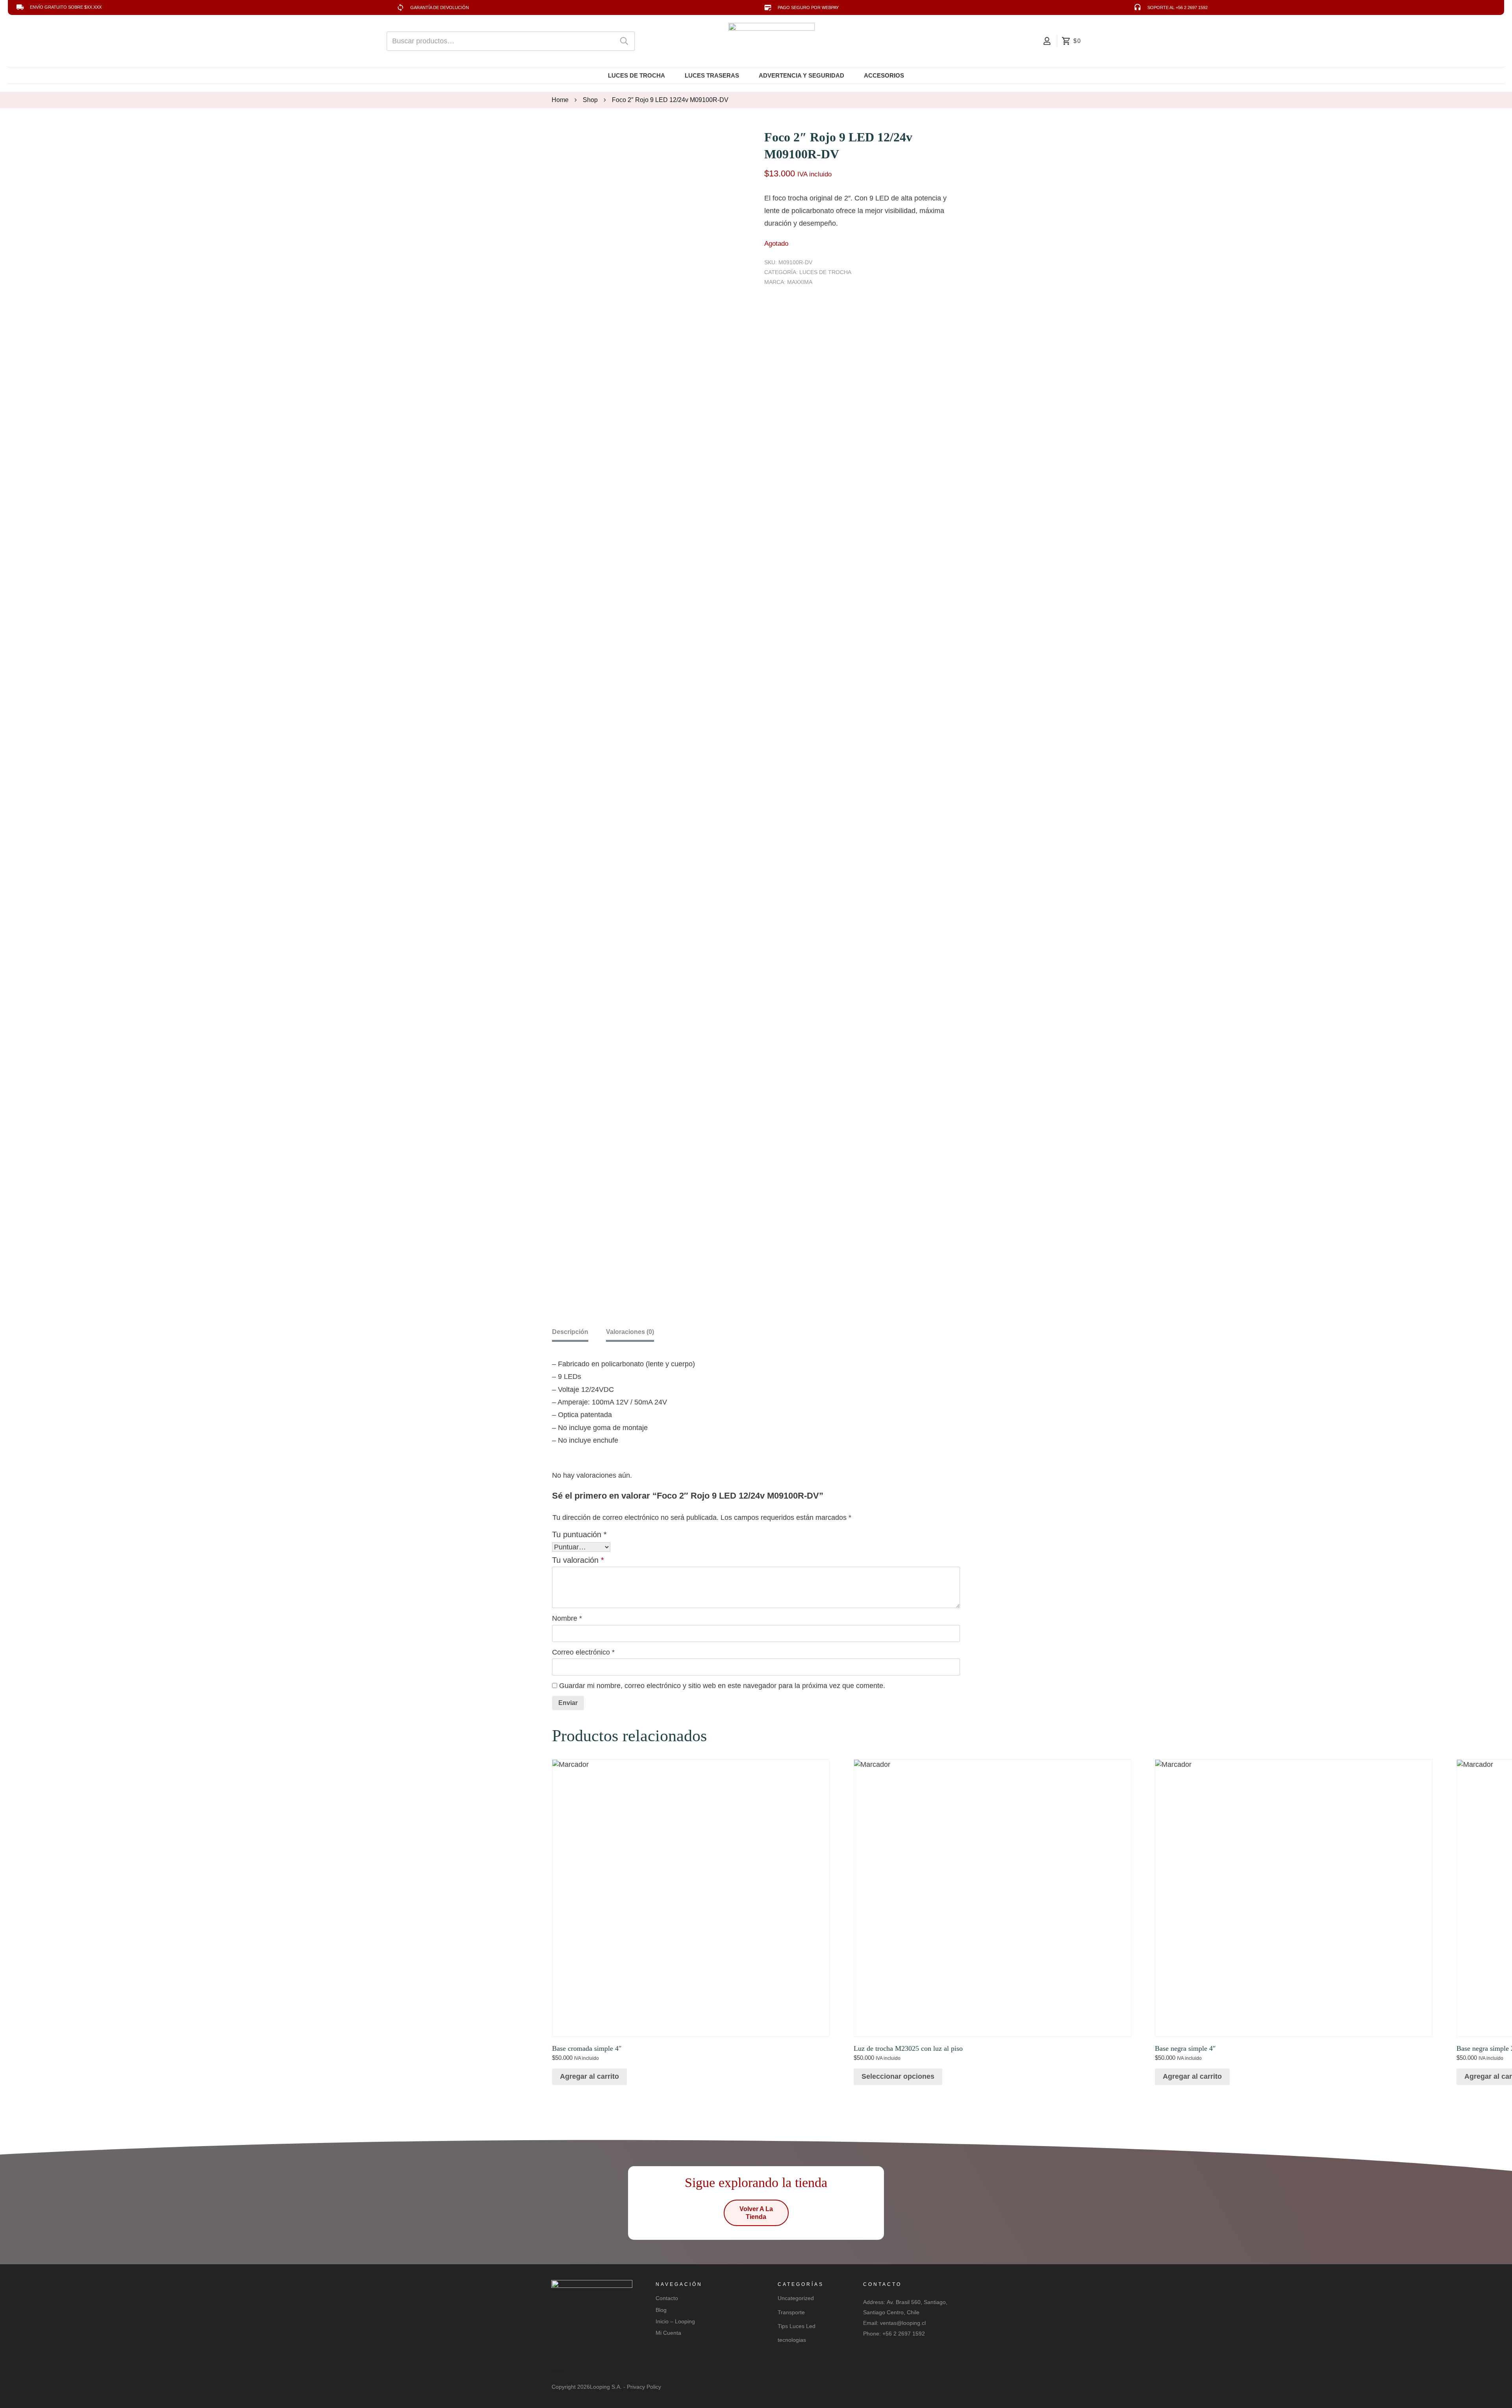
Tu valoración (578, 1560)
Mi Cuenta (668, 2333)
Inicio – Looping (675, 2321)
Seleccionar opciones (898, 2076)
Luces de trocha (825, 272)
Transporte (791, 2312)
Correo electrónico (583, 1652)
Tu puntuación (579, 1534)
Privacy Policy (644, 2387)
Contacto (667, 2298)
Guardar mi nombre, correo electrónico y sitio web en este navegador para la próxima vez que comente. (722, 1686)
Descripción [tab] (570, 1332)
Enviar (568, 1703)
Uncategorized (796, 2298)
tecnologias (792, 2340)
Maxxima (800, 282)
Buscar (624, 41)
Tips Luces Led (797, 2326)
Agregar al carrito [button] (589, 2076)
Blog (661, 2310)
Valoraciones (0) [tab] (630, 1332)
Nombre (567, 1618)
